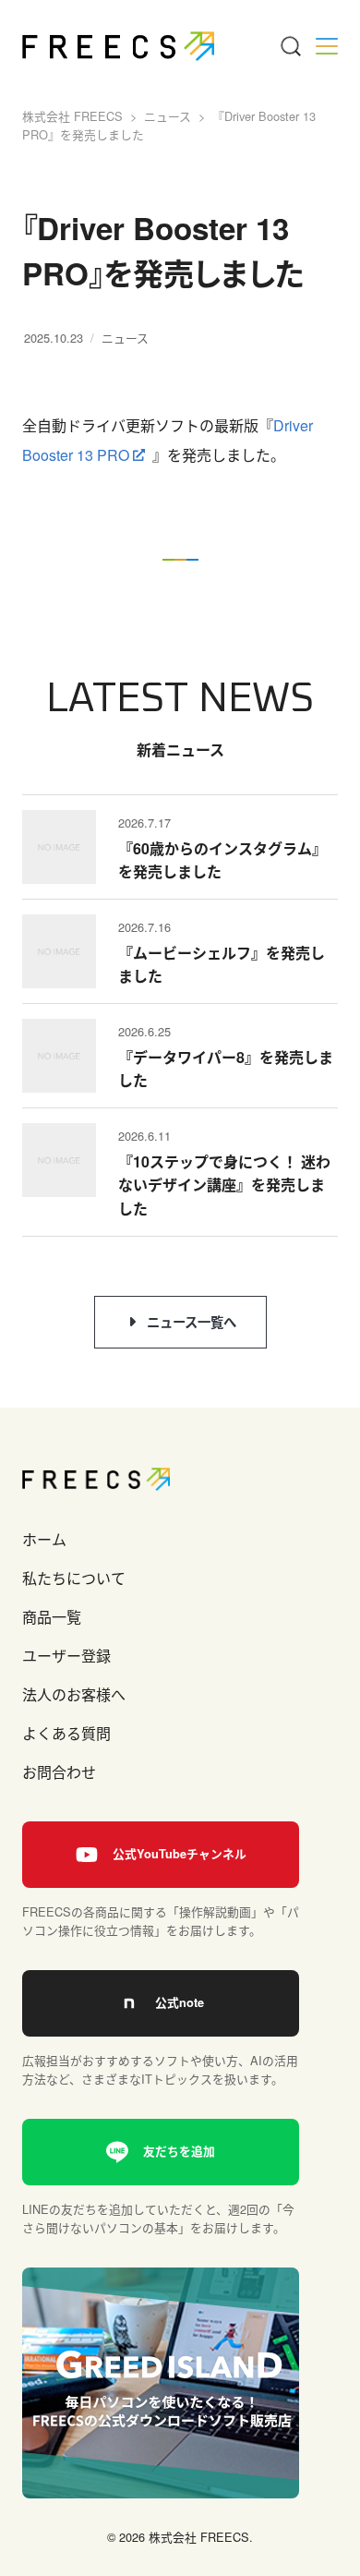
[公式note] (161, 2003)
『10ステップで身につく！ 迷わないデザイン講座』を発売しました (224, 1185)
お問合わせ (59, 1772)
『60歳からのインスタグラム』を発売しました (222, 860)
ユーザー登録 (66, 1656)
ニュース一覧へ (192, 1322)
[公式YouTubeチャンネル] (161, 1855)
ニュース (125, 338)
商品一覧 (52, 1617)
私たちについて (74, 1578)
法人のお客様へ (74, 1694)
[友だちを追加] (161, 2152)
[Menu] (290, 46)
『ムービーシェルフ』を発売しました (222, 965)
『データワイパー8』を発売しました (226, 1069)
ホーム (44, 1539)
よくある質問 (66, 1733)
